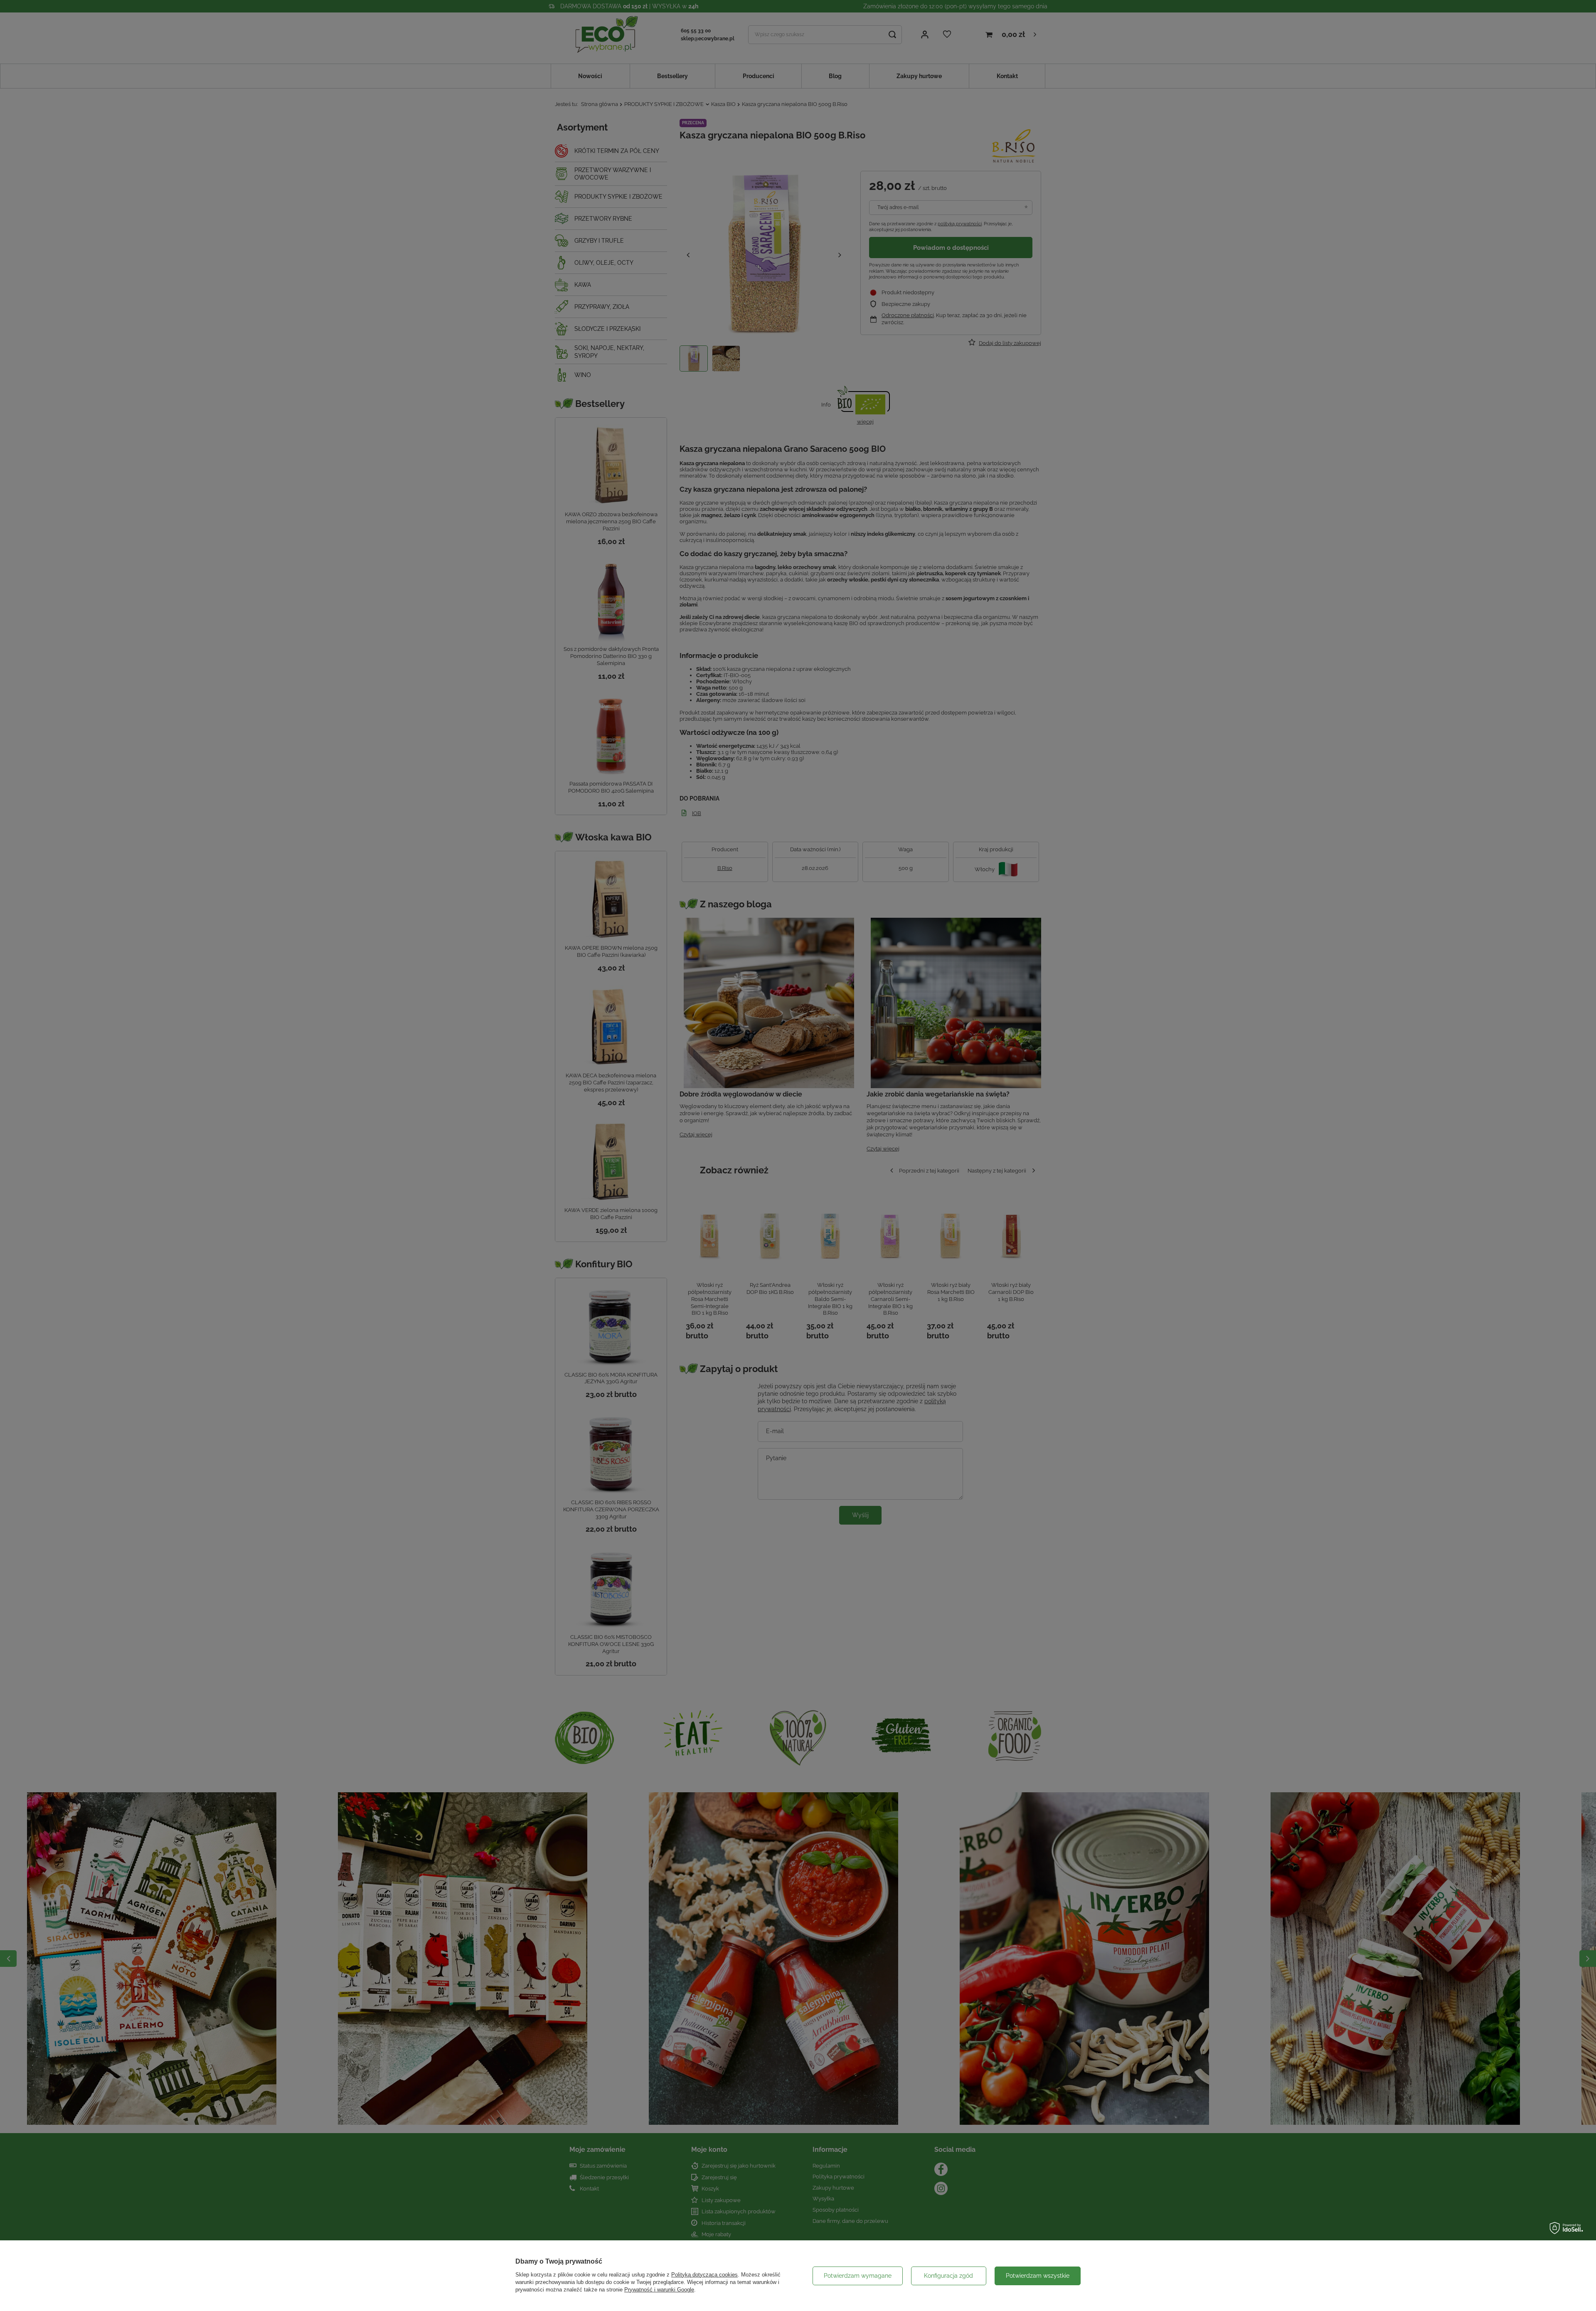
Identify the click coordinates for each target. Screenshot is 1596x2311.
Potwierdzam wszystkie (1038, 2276)
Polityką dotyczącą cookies (704, 2275)
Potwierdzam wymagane (858, 2276)
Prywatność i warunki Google (659, 2290)
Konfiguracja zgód (948, 2276)
